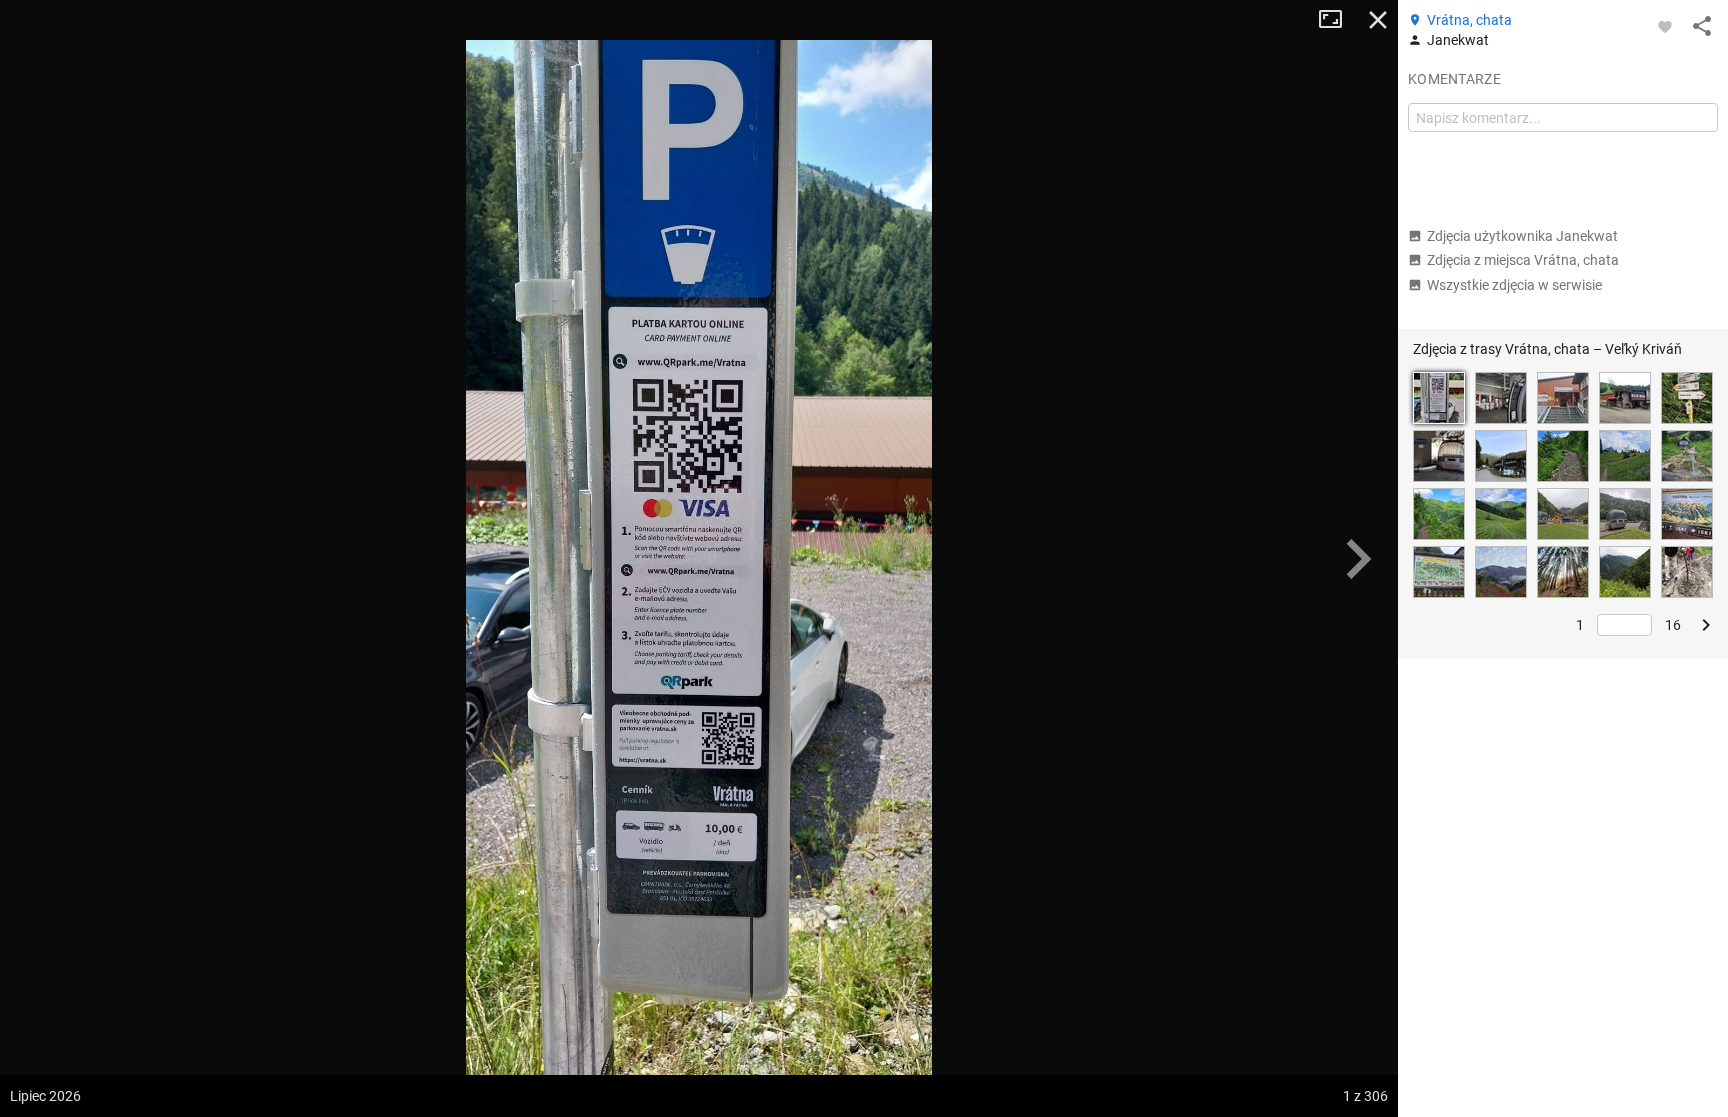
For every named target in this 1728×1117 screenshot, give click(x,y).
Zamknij (1378, 20)
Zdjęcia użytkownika (1522, 236)
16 (1673, 625)
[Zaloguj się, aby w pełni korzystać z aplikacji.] (1665, 26)
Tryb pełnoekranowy (1338, 20)
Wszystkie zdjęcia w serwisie (1514, 285)
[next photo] (1358, 559)
